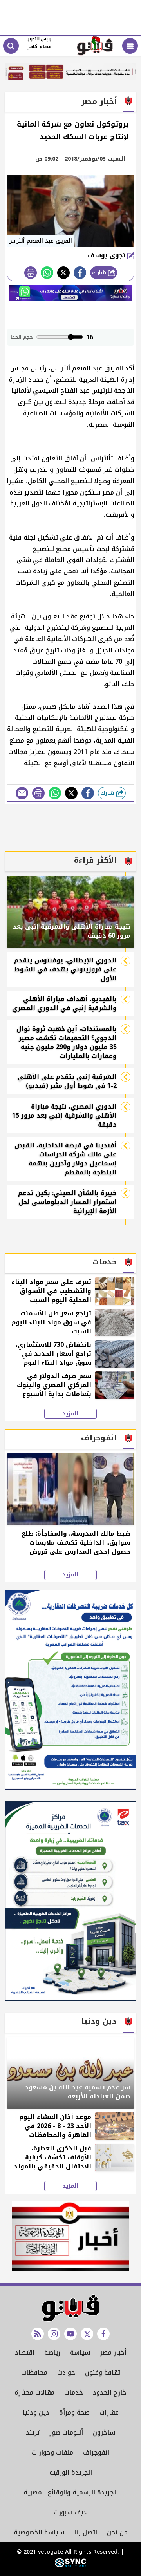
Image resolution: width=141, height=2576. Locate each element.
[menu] (130, 46)
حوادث (66, 2372)
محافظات (34, 2372)
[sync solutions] (70, 2566)
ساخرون (104, 2432)
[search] (11, 46)
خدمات (74, 2392)
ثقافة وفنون (103, 2372)
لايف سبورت (71, 2512)
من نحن (117, 2532)
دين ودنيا (36, 2412)
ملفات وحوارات (52, 2452)
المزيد (70, 1414)
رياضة (52, 2352)
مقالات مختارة (34, 2392)
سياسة (80, 2352)
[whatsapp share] (47, 273)
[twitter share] (63, 273)
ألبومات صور (66, 2432)
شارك (100, 273)
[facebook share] (80, 273)
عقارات (109, 2412)
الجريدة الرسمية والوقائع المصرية (71, 2492)
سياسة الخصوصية (39, 2532)
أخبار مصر (113, 2352)
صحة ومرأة (74, 2412)
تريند (33, 2432)
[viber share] (22, 793)
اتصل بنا (86, 2532)
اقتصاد (25, 2352)
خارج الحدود (110, 2392)
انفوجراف (96, 2452)
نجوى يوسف (108, 255)
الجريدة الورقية (71, 2472)
